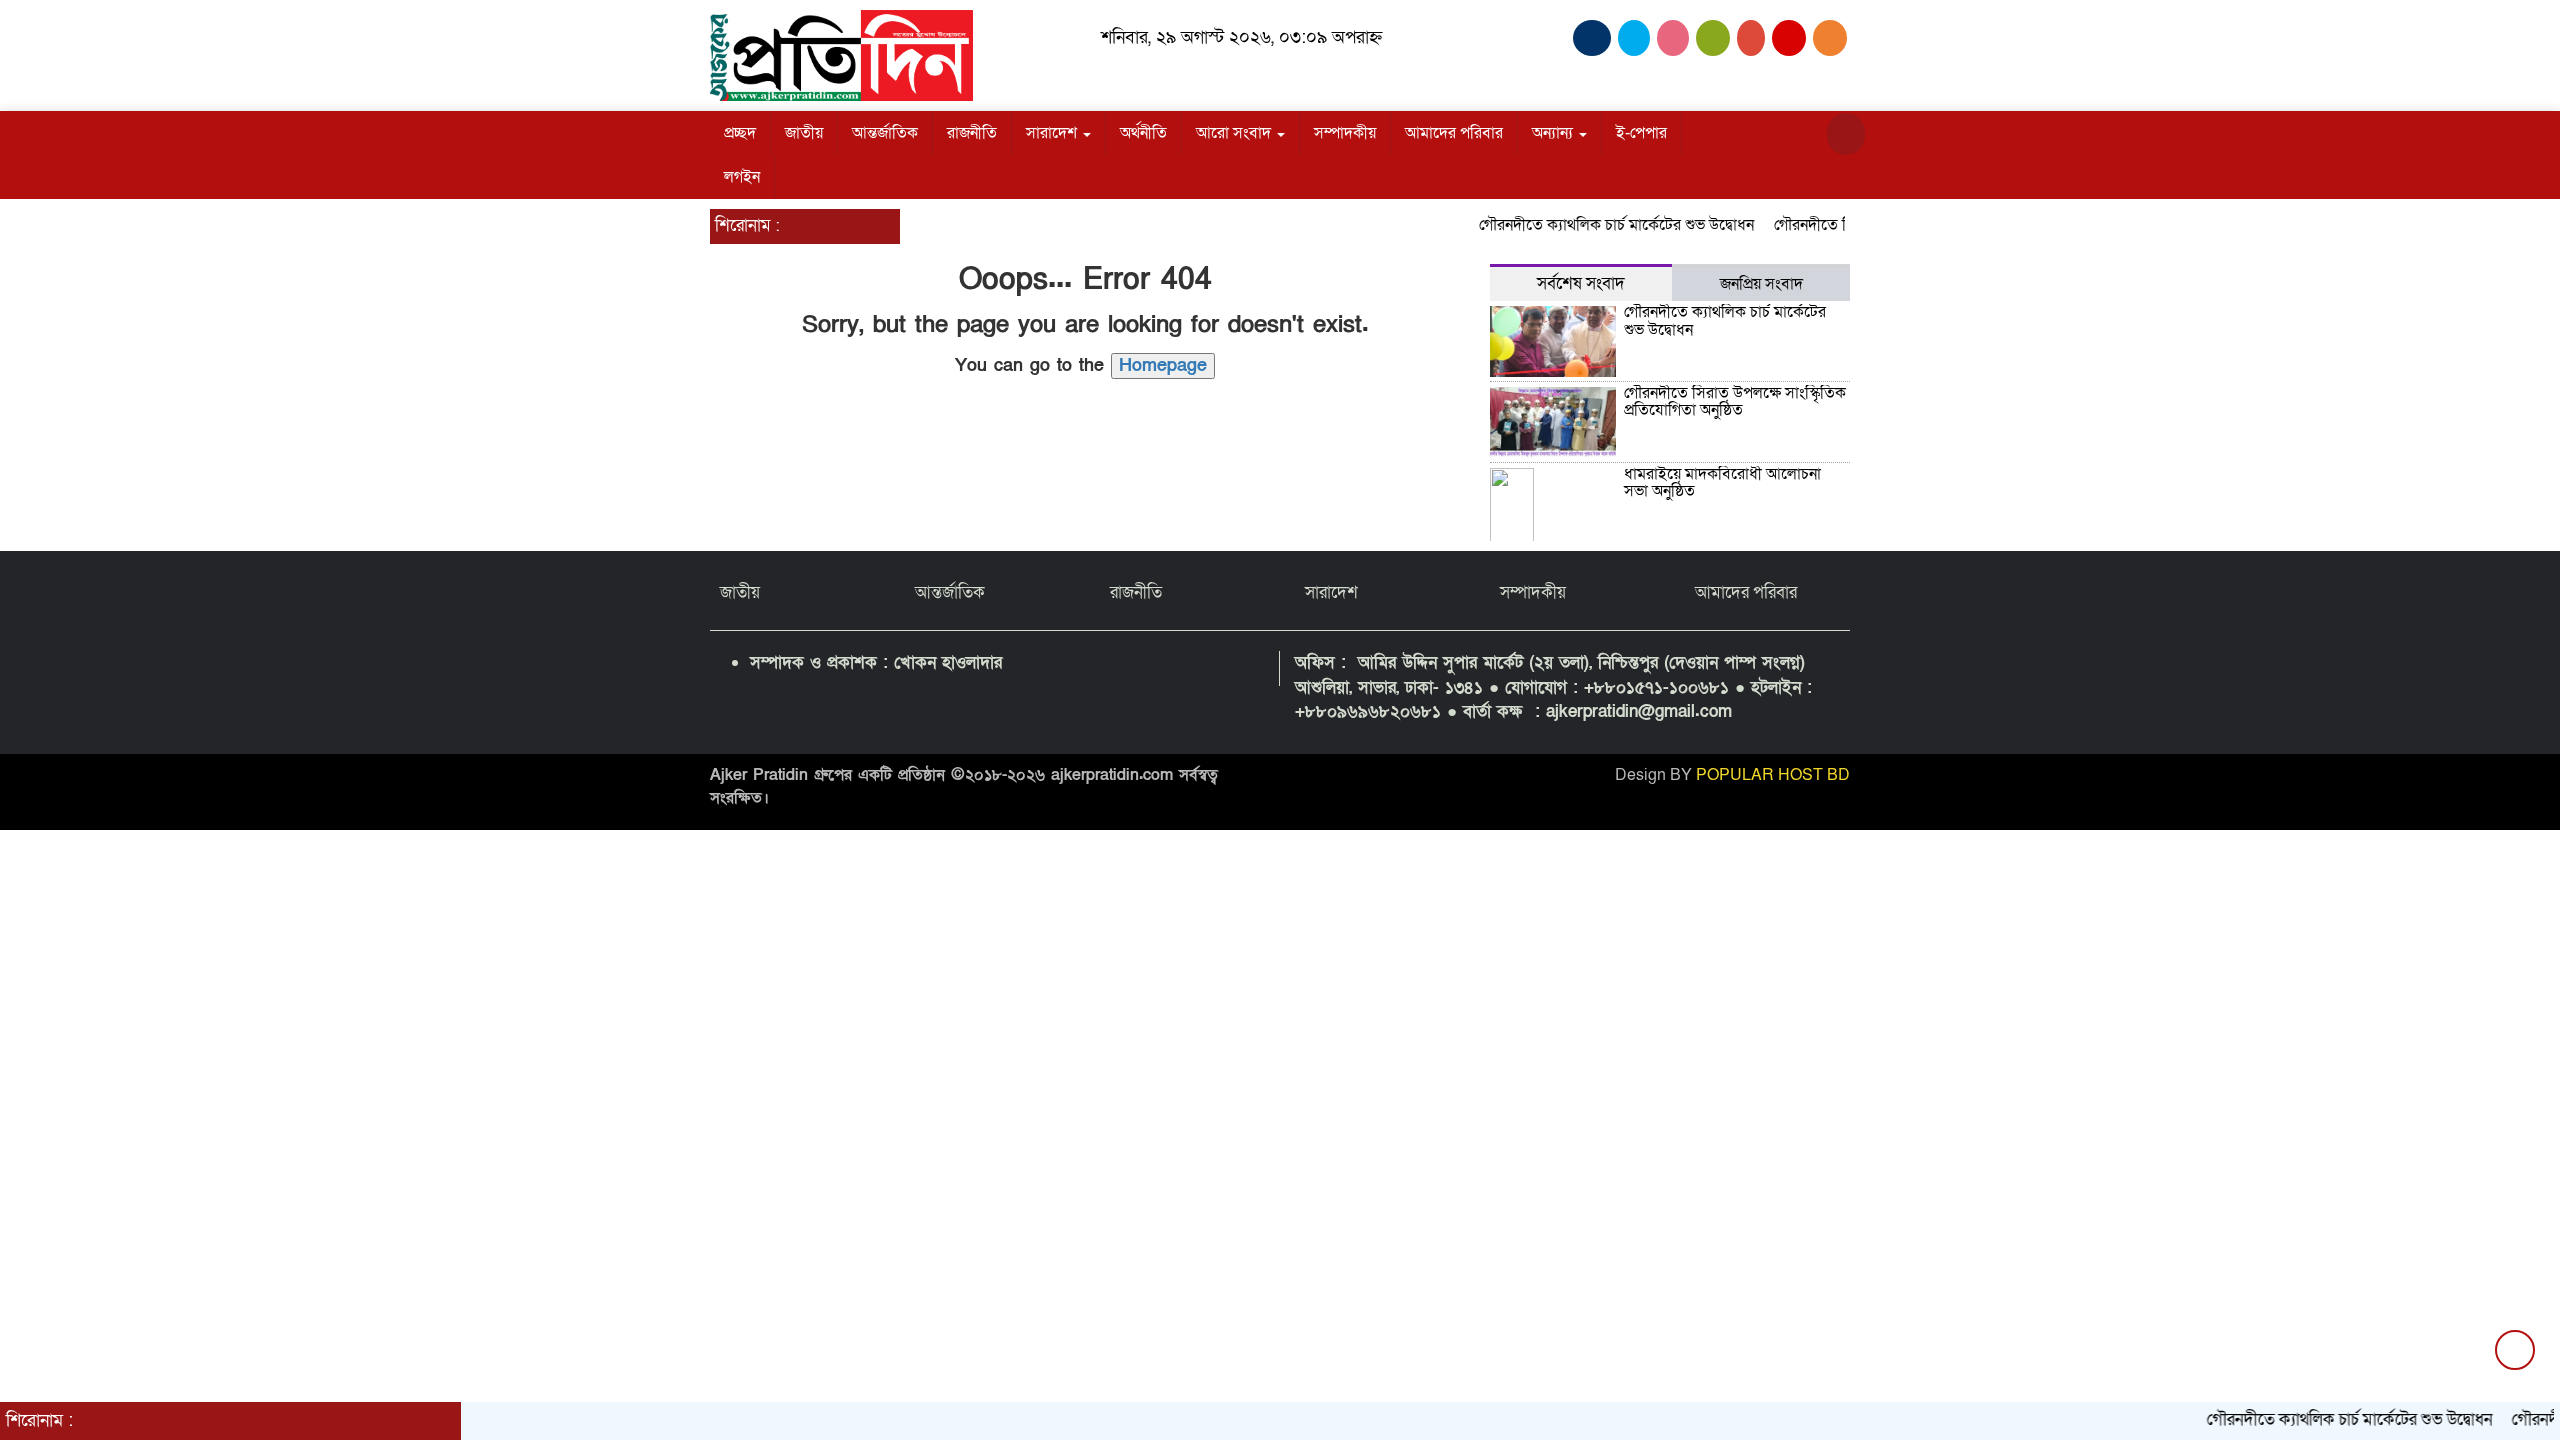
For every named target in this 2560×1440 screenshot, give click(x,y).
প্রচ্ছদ (740, 133)
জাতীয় (804, 133)
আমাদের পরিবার (1454, 133)
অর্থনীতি (1143, 133)
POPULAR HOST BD (1773, 775)
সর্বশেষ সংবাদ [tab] (1581, 283)
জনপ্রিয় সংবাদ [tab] (1761, 284)
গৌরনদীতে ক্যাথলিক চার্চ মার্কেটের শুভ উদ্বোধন (1589, 225)
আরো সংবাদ (1235, 133)
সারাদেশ (1053, 133)
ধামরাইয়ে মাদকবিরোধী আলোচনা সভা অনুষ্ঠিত (1722, 483)
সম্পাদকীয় (1345, 133)
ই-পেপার (1641, 133)
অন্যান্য (1554, 133)
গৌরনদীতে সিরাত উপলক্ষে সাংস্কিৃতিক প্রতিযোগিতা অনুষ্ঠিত (1735, 402)
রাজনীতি (972, 133)
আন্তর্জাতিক (885, 133)
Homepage (1163, 365)
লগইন (742, 177)
